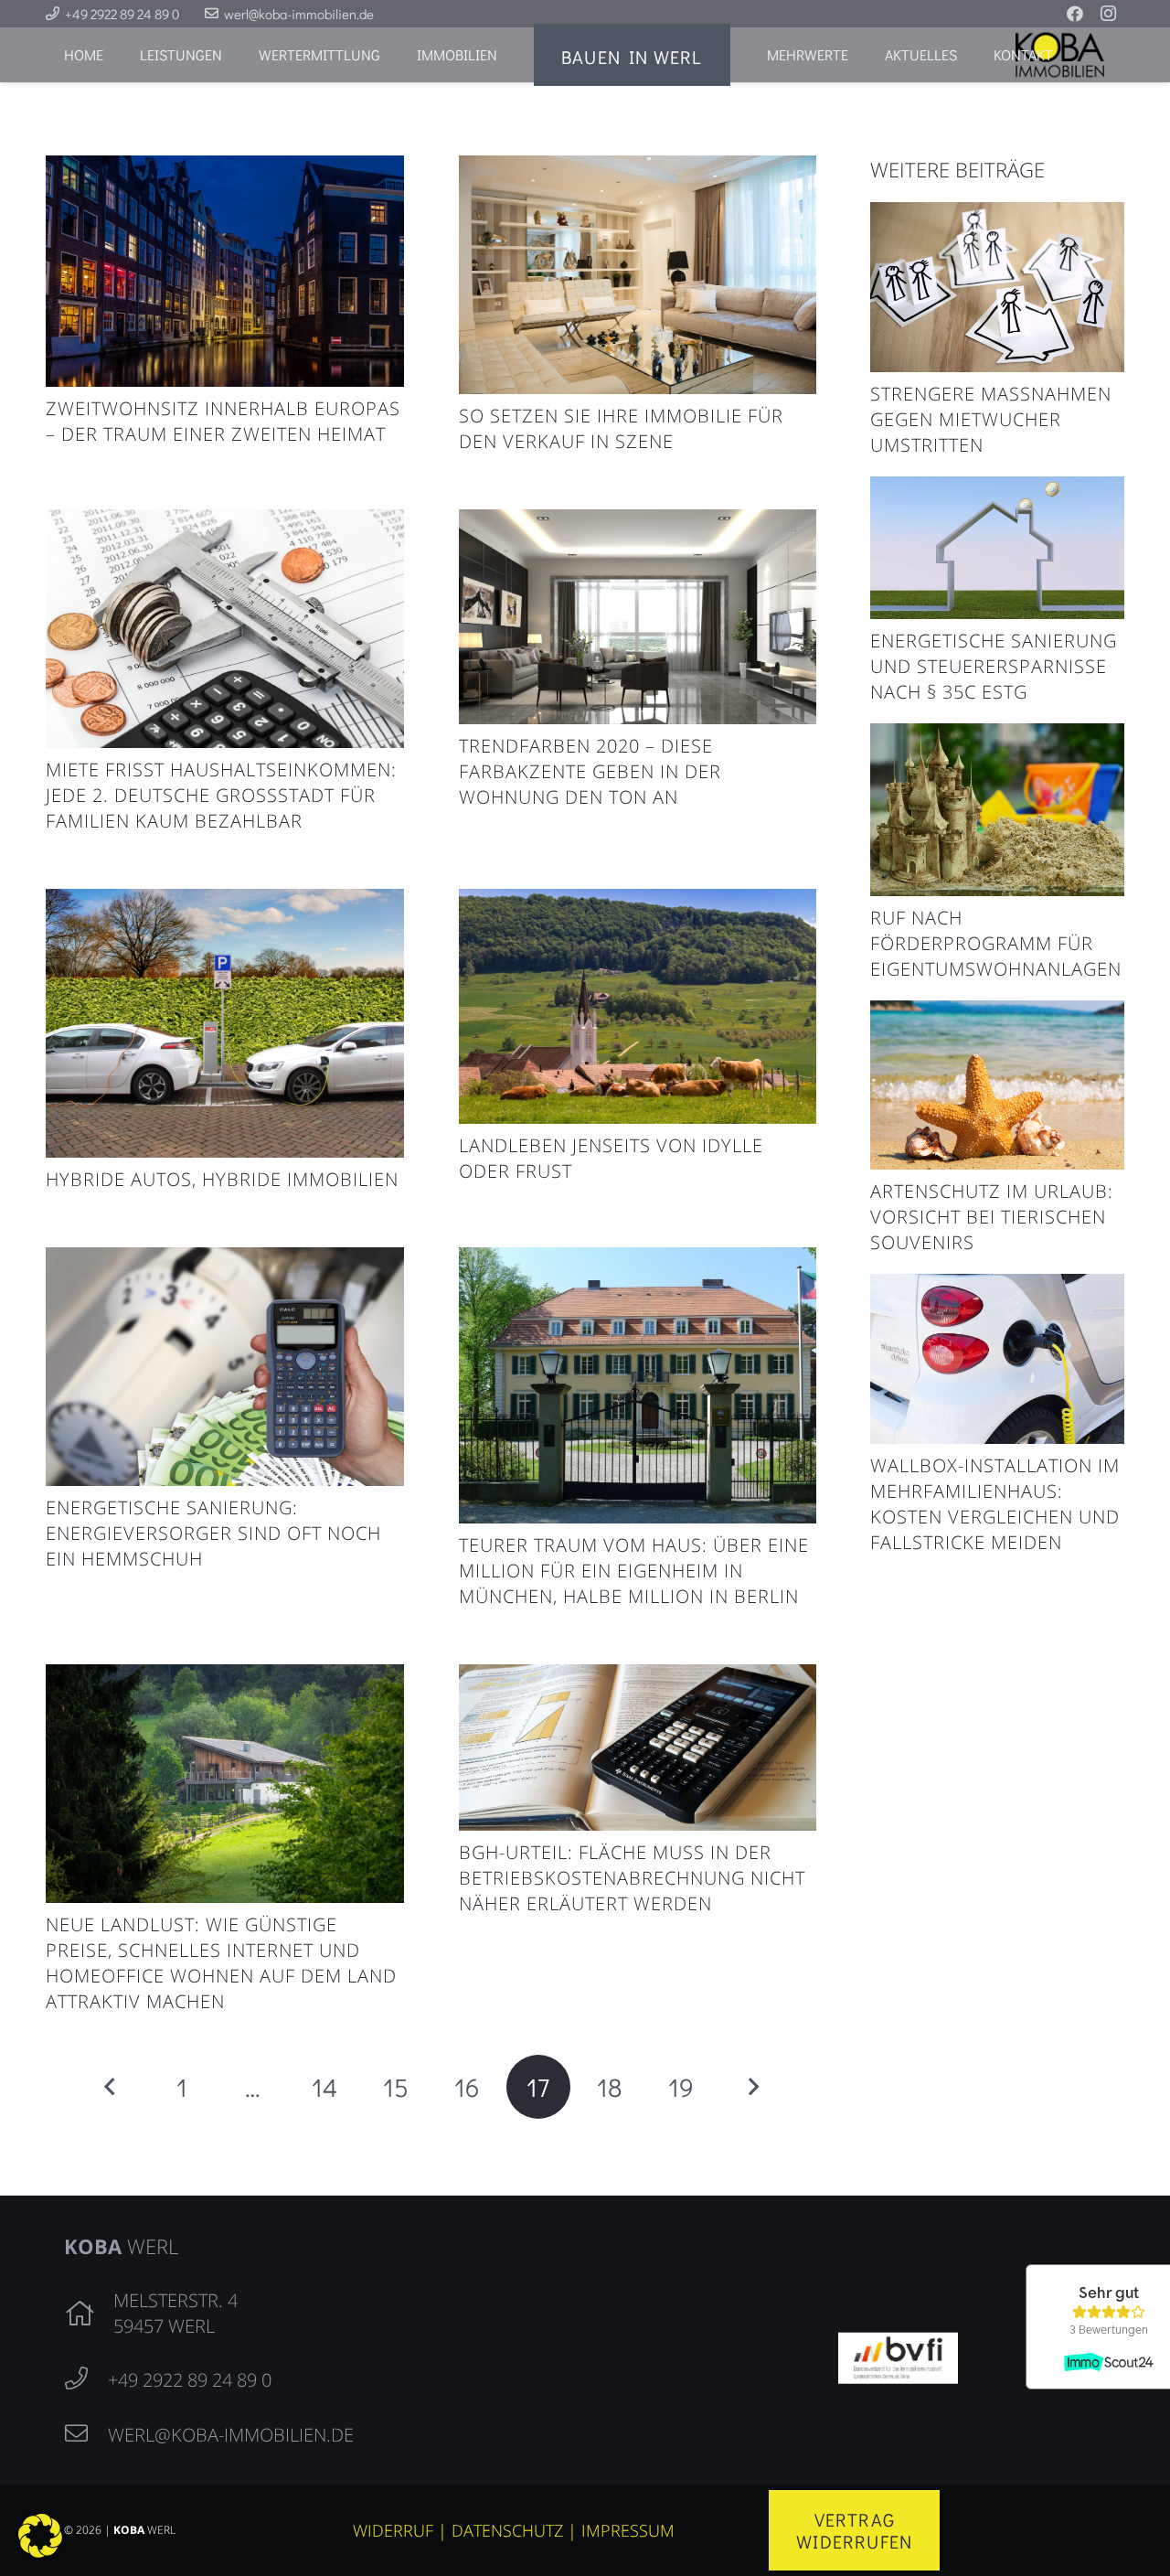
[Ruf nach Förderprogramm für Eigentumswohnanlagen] (997, 737)
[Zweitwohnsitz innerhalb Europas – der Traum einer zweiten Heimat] (225, 169)
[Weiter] (752, 2087)
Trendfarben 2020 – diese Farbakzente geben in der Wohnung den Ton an (590, 771)
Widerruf (393, 2530)
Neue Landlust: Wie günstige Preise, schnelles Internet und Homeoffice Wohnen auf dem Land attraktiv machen (221, 1963)
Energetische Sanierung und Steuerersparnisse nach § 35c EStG (994, 666)
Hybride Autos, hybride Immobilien (222, 1179)
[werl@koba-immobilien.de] (86, 2434)
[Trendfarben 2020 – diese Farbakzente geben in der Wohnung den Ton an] (638, 523)
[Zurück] (111, 2087)
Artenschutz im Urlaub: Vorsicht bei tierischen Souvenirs (992, 1217)
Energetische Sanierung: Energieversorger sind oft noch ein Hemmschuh (213, 1533)
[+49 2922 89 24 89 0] (86, 2379)
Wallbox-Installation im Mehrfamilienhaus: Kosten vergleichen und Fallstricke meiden (995, 1504)
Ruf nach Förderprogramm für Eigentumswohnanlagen (996, 943)
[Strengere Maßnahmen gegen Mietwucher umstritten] (997, 216)
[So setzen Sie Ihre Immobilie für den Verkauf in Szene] (638, 169)
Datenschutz (507, 2530)
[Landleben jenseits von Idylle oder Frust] (638, 903)
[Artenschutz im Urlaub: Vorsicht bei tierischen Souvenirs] (997, 1014)
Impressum (628, 2530)
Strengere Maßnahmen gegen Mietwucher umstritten (991, 419)
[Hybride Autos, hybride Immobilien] (225, 903)
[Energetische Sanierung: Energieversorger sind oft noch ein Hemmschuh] (225, 1261)
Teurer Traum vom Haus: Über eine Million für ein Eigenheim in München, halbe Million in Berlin (634, 1571)
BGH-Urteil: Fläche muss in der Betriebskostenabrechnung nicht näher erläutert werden (632, 1878)
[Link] (898, 2355)
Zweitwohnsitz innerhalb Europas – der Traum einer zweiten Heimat (223, 421)
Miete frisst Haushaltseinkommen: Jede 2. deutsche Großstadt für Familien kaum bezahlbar (221, 795)
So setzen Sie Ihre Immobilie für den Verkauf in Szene (621, 428)
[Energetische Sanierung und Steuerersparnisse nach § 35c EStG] (997, 490)
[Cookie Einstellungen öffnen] (40, 2550)
